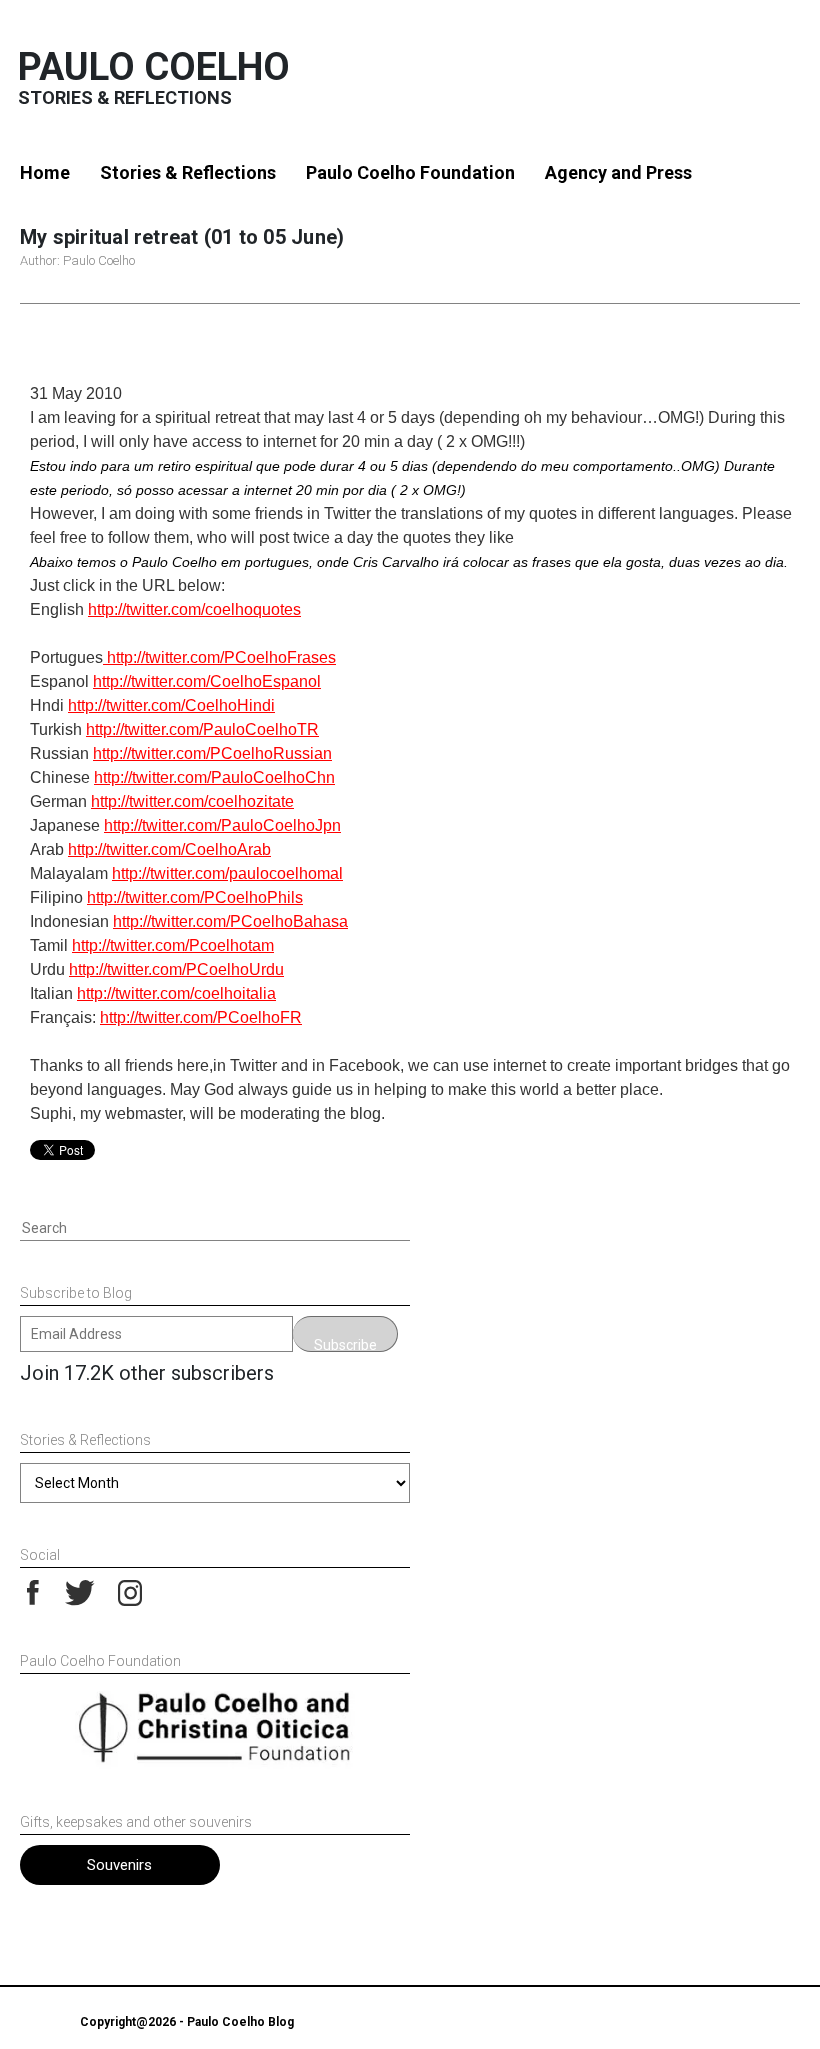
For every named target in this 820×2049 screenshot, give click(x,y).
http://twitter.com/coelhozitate (192, 801)
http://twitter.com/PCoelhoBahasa (230, 921)
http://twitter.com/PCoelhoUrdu (176, 969)
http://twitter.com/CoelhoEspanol (207, 681)
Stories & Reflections (188, 172)
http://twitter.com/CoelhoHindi (171, 705)
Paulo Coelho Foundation (410, 172)
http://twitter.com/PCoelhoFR (201, 1017)
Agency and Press (618, 172)
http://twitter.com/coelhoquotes (194, 609)
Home (45, 172)
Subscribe (345, 1344)
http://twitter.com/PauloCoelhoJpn (222, 825)
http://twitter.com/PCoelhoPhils (195, 897)
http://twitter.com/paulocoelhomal (227, 873)
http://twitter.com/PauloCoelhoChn (214, 777)
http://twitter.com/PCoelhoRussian (212, 753)
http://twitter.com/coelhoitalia (176, 993)
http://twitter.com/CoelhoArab (169, 849)
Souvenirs (119, 1865)
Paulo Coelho (154, 67)
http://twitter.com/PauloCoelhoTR (202, 729)
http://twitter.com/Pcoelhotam (173, 945)
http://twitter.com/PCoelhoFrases (219, 657)
